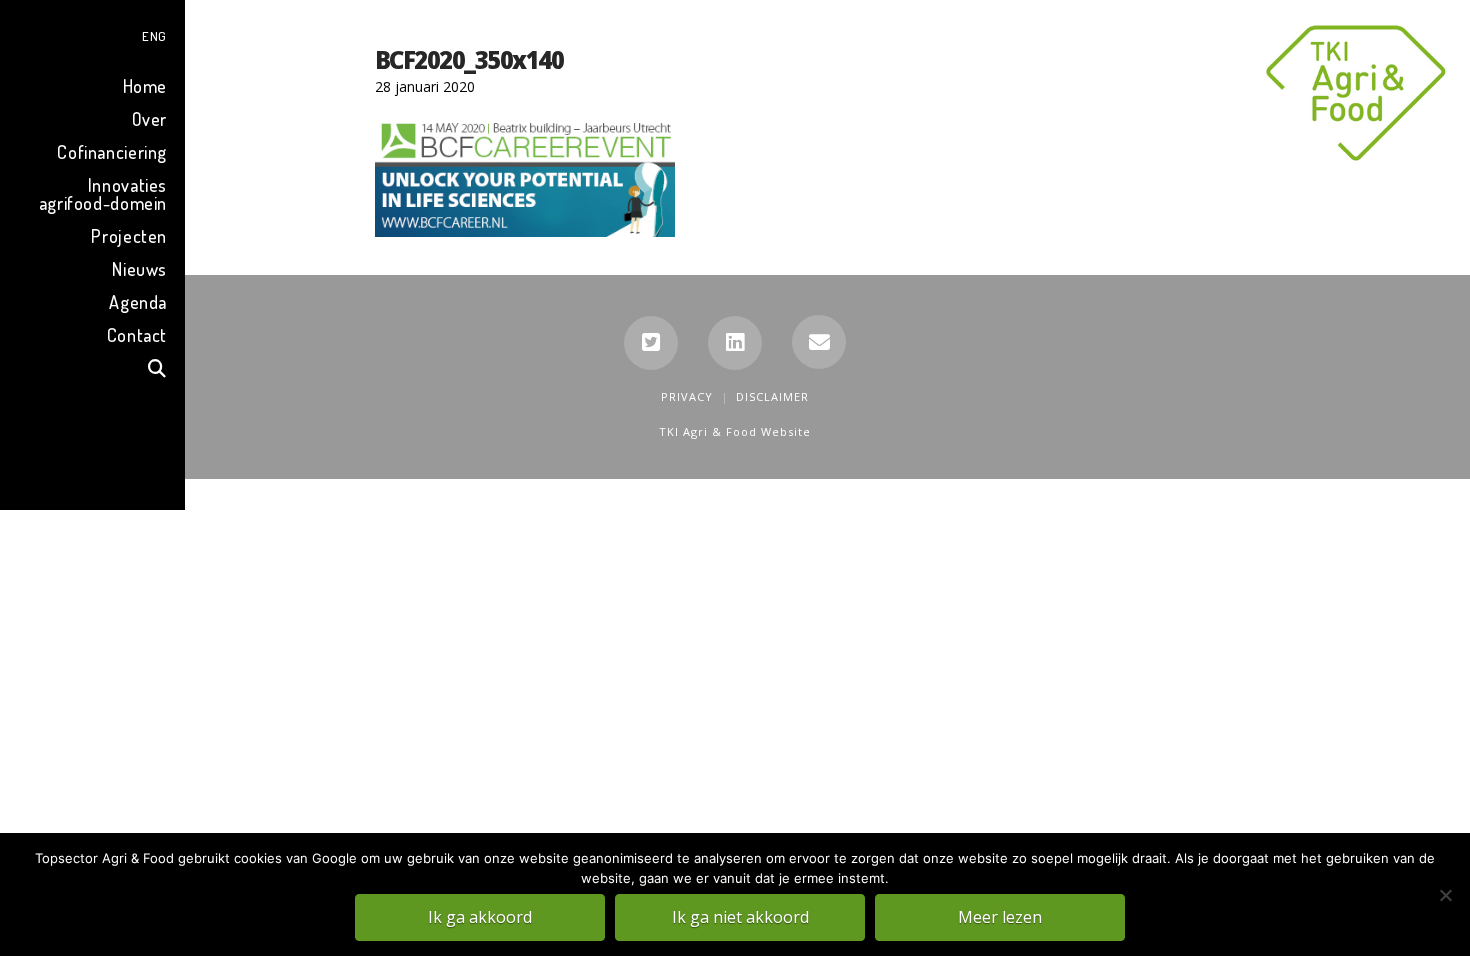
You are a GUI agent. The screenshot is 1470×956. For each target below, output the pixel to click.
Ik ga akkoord (480, 917)
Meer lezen (1000, 917)
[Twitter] (651, 343)
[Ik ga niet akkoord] (1445, 895)
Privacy (687, 396)
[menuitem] (92, 33)
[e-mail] (819, 342)
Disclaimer (772, 396)
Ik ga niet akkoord (740, 917)
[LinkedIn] (735, 343)
